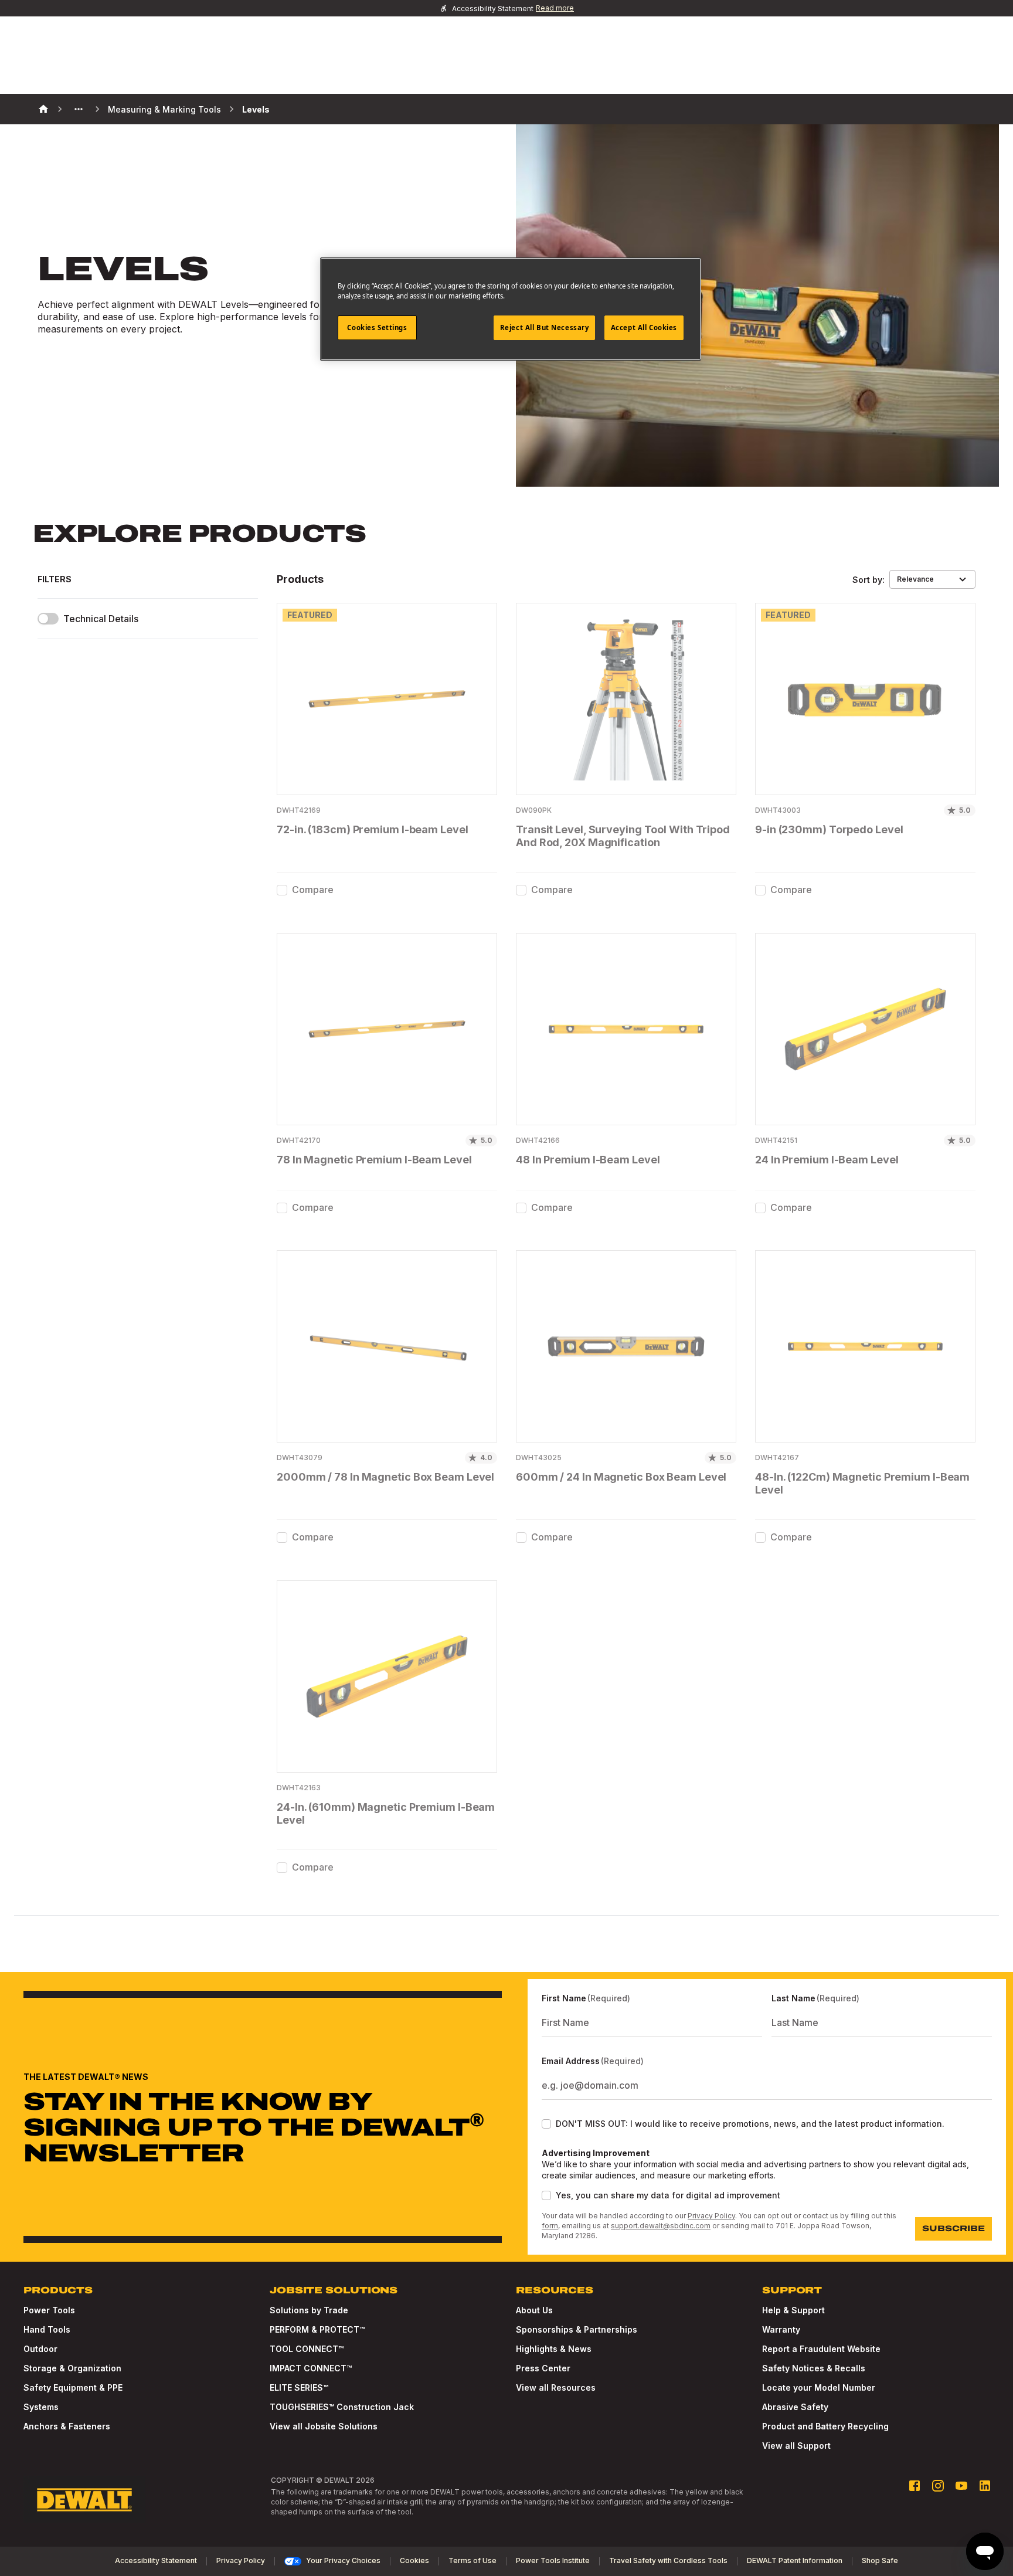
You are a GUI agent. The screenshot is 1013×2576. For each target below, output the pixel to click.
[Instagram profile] (938, 2486)
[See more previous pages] (79, 109)
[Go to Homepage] (84, 2500)
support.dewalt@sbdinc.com (661, 2226)
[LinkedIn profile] (985, 2486)
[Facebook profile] (915, 2486)
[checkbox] (282, 890)
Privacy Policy (711, 2216)
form (550, 2226)
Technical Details (101, 619)
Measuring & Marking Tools (164, 109)
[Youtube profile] (961, 2486)
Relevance (915, 579)
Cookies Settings (377, 327)
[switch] (48, 619)
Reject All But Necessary (545, 327)
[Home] (43, 109)
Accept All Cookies (644, 327)
